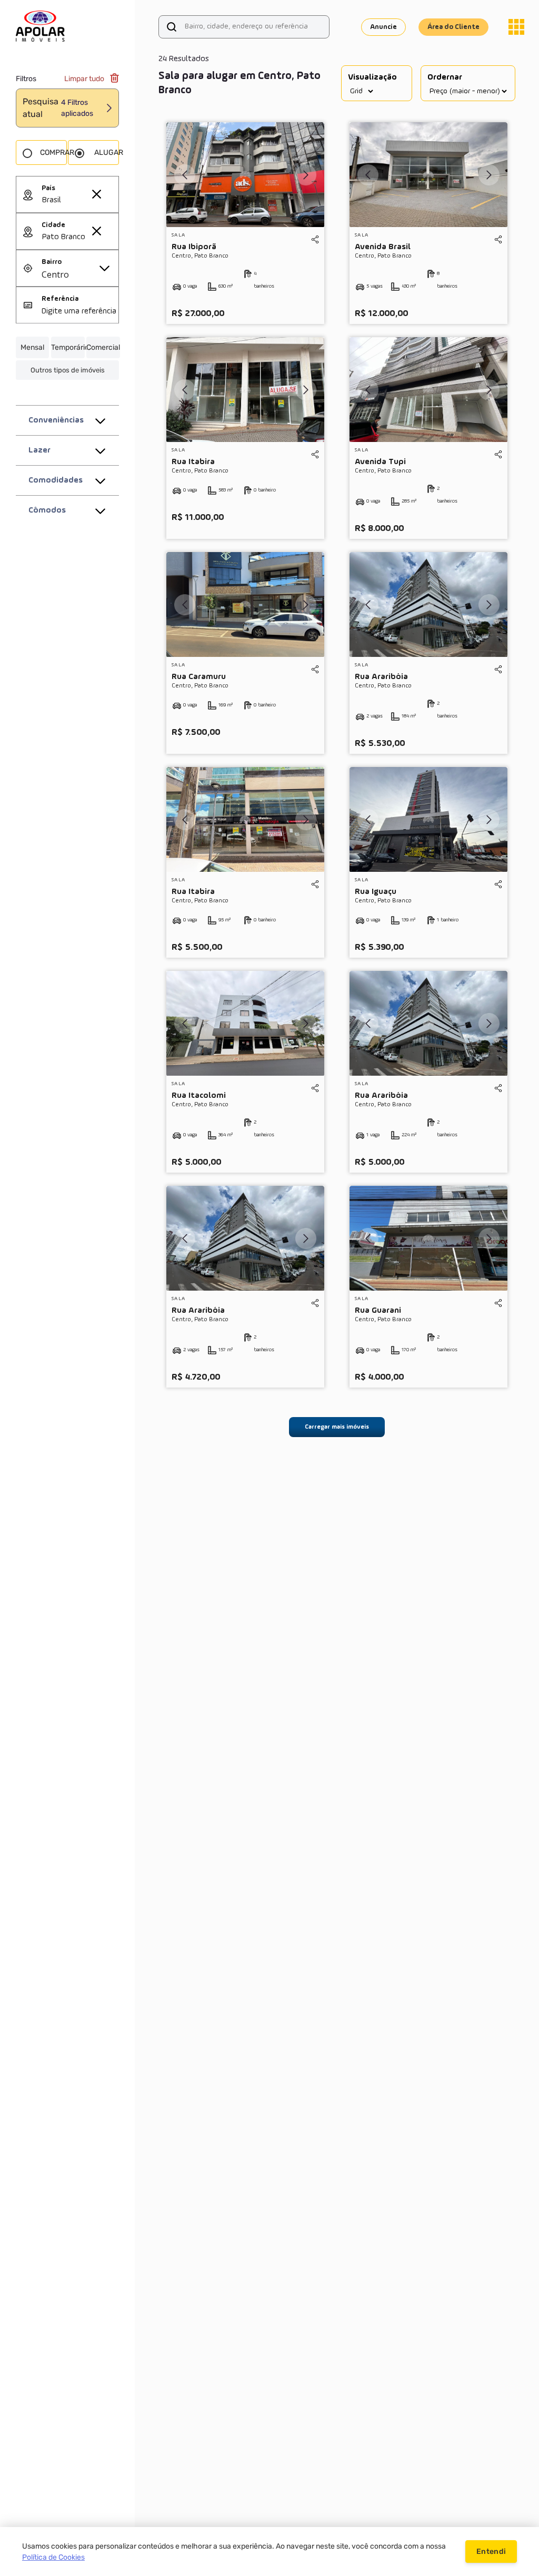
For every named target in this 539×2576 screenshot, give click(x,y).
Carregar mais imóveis (337, 1427)
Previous (185, 175)
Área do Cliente (453, 27)
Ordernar (445, 77)
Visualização (372, 77)
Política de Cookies (53, 2557)
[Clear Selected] (96, 194)
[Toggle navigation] (516, 27)
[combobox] (80, 201)
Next (306, 175)
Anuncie (383, 27)
